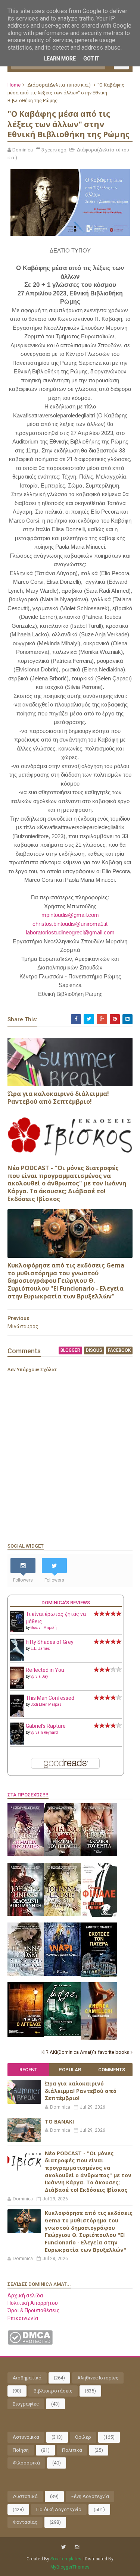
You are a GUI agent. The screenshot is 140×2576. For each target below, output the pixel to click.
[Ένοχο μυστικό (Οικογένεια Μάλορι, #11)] (62, 1914)
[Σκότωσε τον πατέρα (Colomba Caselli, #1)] (99, 1975)
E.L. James (40, 1649)
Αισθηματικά (27, 2378)
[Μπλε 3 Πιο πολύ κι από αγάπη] (62, 2034)
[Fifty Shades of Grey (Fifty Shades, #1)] (17, 1659)
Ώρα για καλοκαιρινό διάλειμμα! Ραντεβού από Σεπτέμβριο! (58, 1098)
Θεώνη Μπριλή (44, 1628)
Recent (28, 2070)
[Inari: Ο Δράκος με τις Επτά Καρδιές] (62, 1974)
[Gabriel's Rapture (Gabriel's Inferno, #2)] (17, 1743)
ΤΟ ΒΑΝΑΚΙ (59, 2121)
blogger (70, 1350)
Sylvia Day (39, 1676)
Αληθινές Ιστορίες (98, 2378)
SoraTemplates (66, 2559)
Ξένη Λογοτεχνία (90, 2496)
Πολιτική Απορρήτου (33, 2303)
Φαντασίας (25, 2522)
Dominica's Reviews (66, 1603)
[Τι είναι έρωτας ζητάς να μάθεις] (17, 1630)
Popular (70, 2070)
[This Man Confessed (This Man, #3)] (17, 1715)
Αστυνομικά (26, 2437)
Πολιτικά (72, 2450)
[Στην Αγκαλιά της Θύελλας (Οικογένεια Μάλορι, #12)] (26, 1974)
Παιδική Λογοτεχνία (59, 2509)
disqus (94, 1350)
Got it (91, 59)
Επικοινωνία (23, 2318)
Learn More (60, 59)
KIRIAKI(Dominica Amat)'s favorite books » (87, 2052)
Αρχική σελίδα (25, 2295)
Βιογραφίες (26, 2404)
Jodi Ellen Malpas (46, 1704)
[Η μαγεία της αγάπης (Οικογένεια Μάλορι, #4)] (26, 1854)
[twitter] (64, 2547)
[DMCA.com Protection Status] (30, 2343)
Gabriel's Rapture (46, 1726)
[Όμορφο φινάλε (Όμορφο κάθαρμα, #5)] (99, 1915)
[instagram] (77, 2547)
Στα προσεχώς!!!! (28, 1795)
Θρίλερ (83, 2437)
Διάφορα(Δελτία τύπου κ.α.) (59, 85)
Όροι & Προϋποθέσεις (34, 2310)
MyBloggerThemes (70, 2567)
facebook (119, 1350)
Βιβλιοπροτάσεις (53, 2391)
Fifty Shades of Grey (50, 1642)
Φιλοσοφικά (26, 2463)
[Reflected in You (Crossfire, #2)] (17, 1687)
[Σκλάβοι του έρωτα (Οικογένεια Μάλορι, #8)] (99, 1854)
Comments (112, 2070)
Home (14, 85)
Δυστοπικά (25, 2496)
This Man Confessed (50, 1698)
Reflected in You (45, 1670)
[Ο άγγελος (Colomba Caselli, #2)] (26, 2035)
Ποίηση (21, 2450)
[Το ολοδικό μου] (99, 2038)
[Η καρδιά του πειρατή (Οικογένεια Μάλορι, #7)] (62, 1854)
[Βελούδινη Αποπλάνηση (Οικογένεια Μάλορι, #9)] (26, 1914)
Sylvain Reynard (44, 1732)
